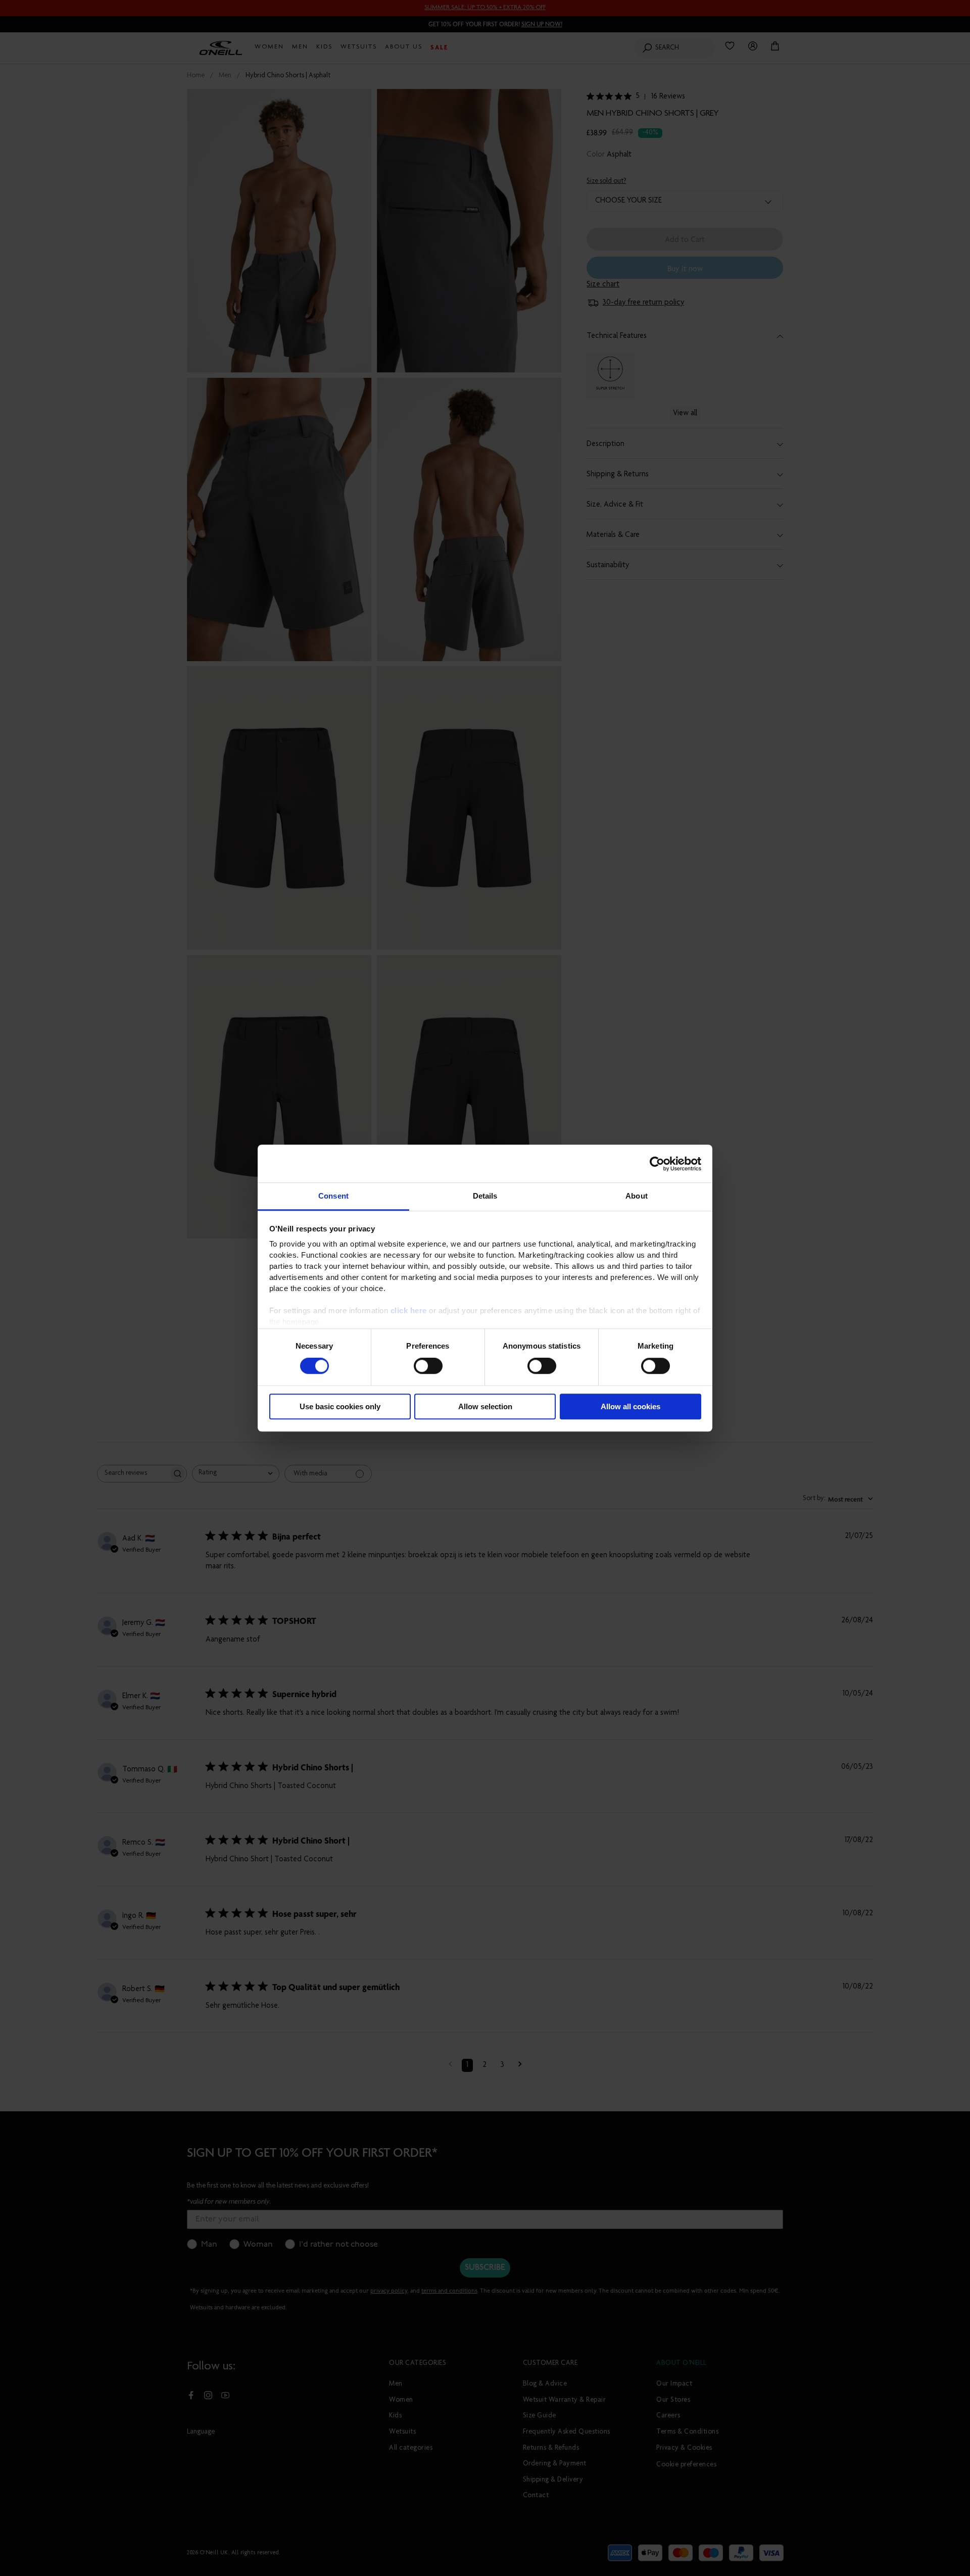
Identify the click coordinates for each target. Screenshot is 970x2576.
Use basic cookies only (340, 1406)
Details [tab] (485, 1196)
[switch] (428, 1366)
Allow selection (485, 1406)
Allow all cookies (630, 1406)
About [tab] (637, 1196)
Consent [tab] (333, 1196)
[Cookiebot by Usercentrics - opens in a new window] (657, 1164)
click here (409, 1310)
